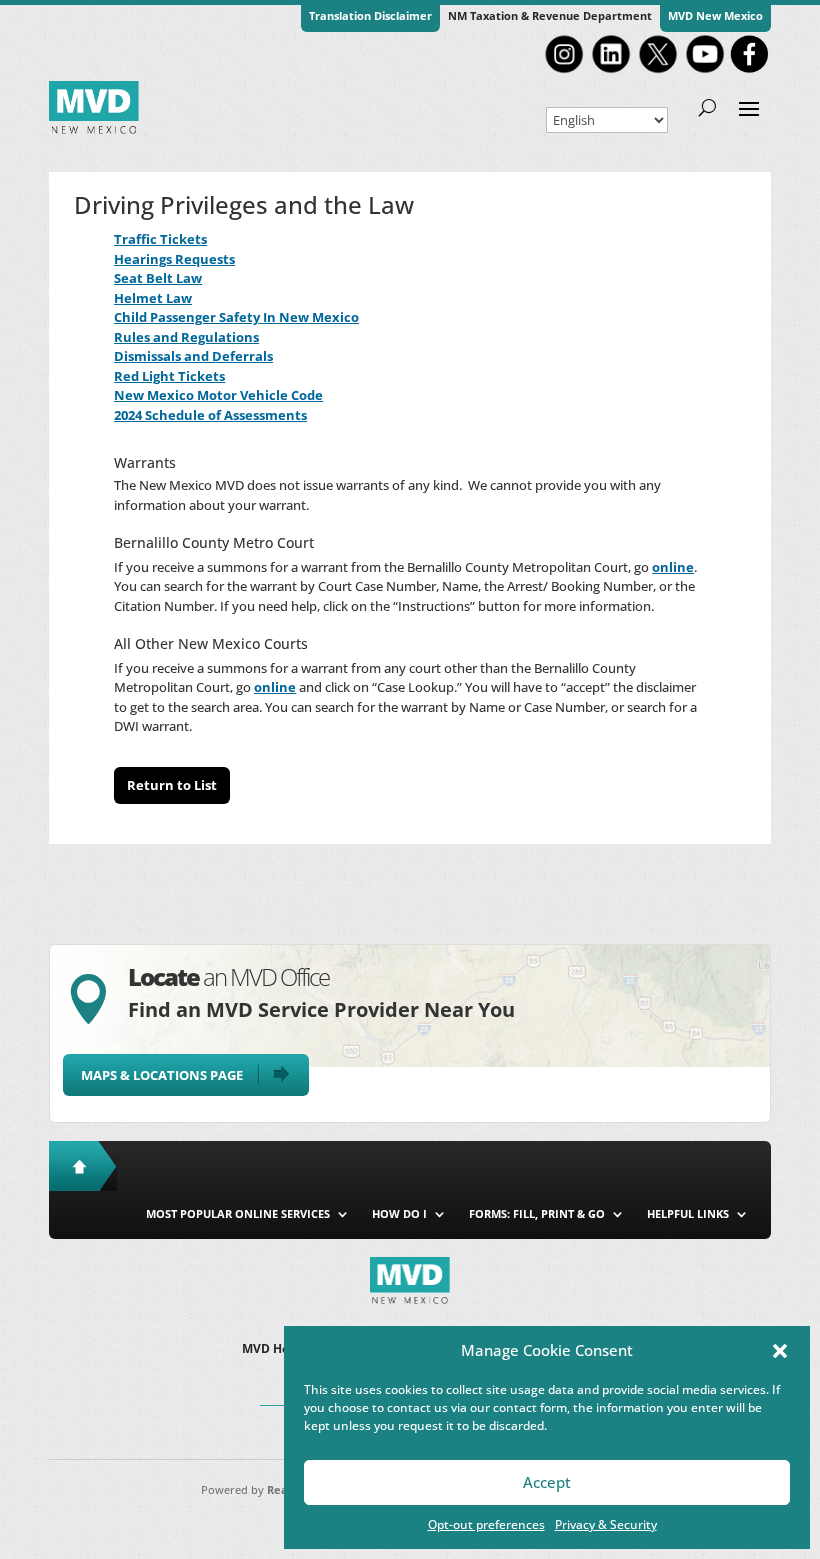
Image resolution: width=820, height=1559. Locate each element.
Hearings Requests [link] (174, 259)
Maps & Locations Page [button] (162, 1075)
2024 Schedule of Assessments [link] (210, 415)
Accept (547, 1482)
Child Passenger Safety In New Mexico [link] (236, 317)
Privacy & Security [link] (606, 1524)
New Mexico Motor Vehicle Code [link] (218, 395)
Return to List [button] (172, 785)
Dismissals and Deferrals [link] (193, 356)
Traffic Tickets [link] (160, 239)
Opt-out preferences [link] (486, 1524)
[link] (564, 71)
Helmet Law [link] (153, 298)
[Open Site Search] (707, 107)
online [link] (673, 567)
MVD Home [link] (275, 1349)
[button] (780, 1351)
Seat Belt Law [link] (158, 278)
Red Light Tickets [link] (169, 376)
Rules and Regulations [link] (186, 337)
